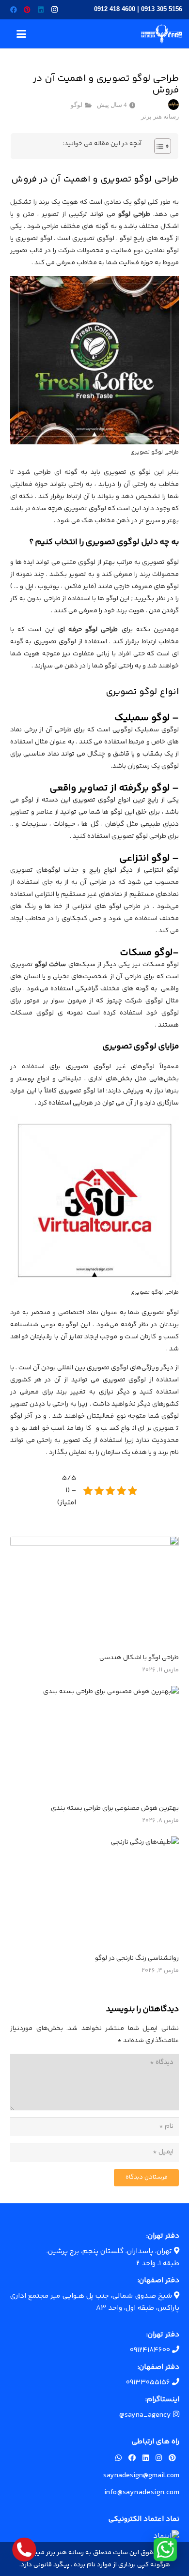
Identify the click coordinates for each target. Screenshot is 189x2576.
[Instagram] (54, 10)
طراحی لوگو (134, 214)
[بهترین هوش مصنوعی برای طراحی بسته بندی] (94, 1742)
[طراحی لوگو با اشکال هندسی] (94, 1592)
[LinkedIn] (41, 10)
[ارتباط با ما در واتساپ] (165, 2549)
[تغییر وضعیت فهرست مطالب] (158, 146)
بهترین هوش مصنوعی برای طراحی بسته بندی (115, 1808)
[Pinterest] (27, 10)
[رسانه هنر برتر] (162, 34)
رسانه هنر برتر (160, 117)
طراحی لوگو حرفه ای (88, 630)
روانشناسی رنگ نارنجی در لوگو (137, 1958)
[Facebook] (14, 10)
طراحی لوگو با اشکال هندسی (139, 1658)
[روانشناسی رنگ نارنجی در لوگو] (94, 1893)
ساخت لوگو (50, 965)
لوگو (77, 105)
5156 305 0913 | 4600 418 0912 (138, 9)
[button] (21, 34)
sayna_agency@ (146, 2415)
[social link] (172, 2459)
